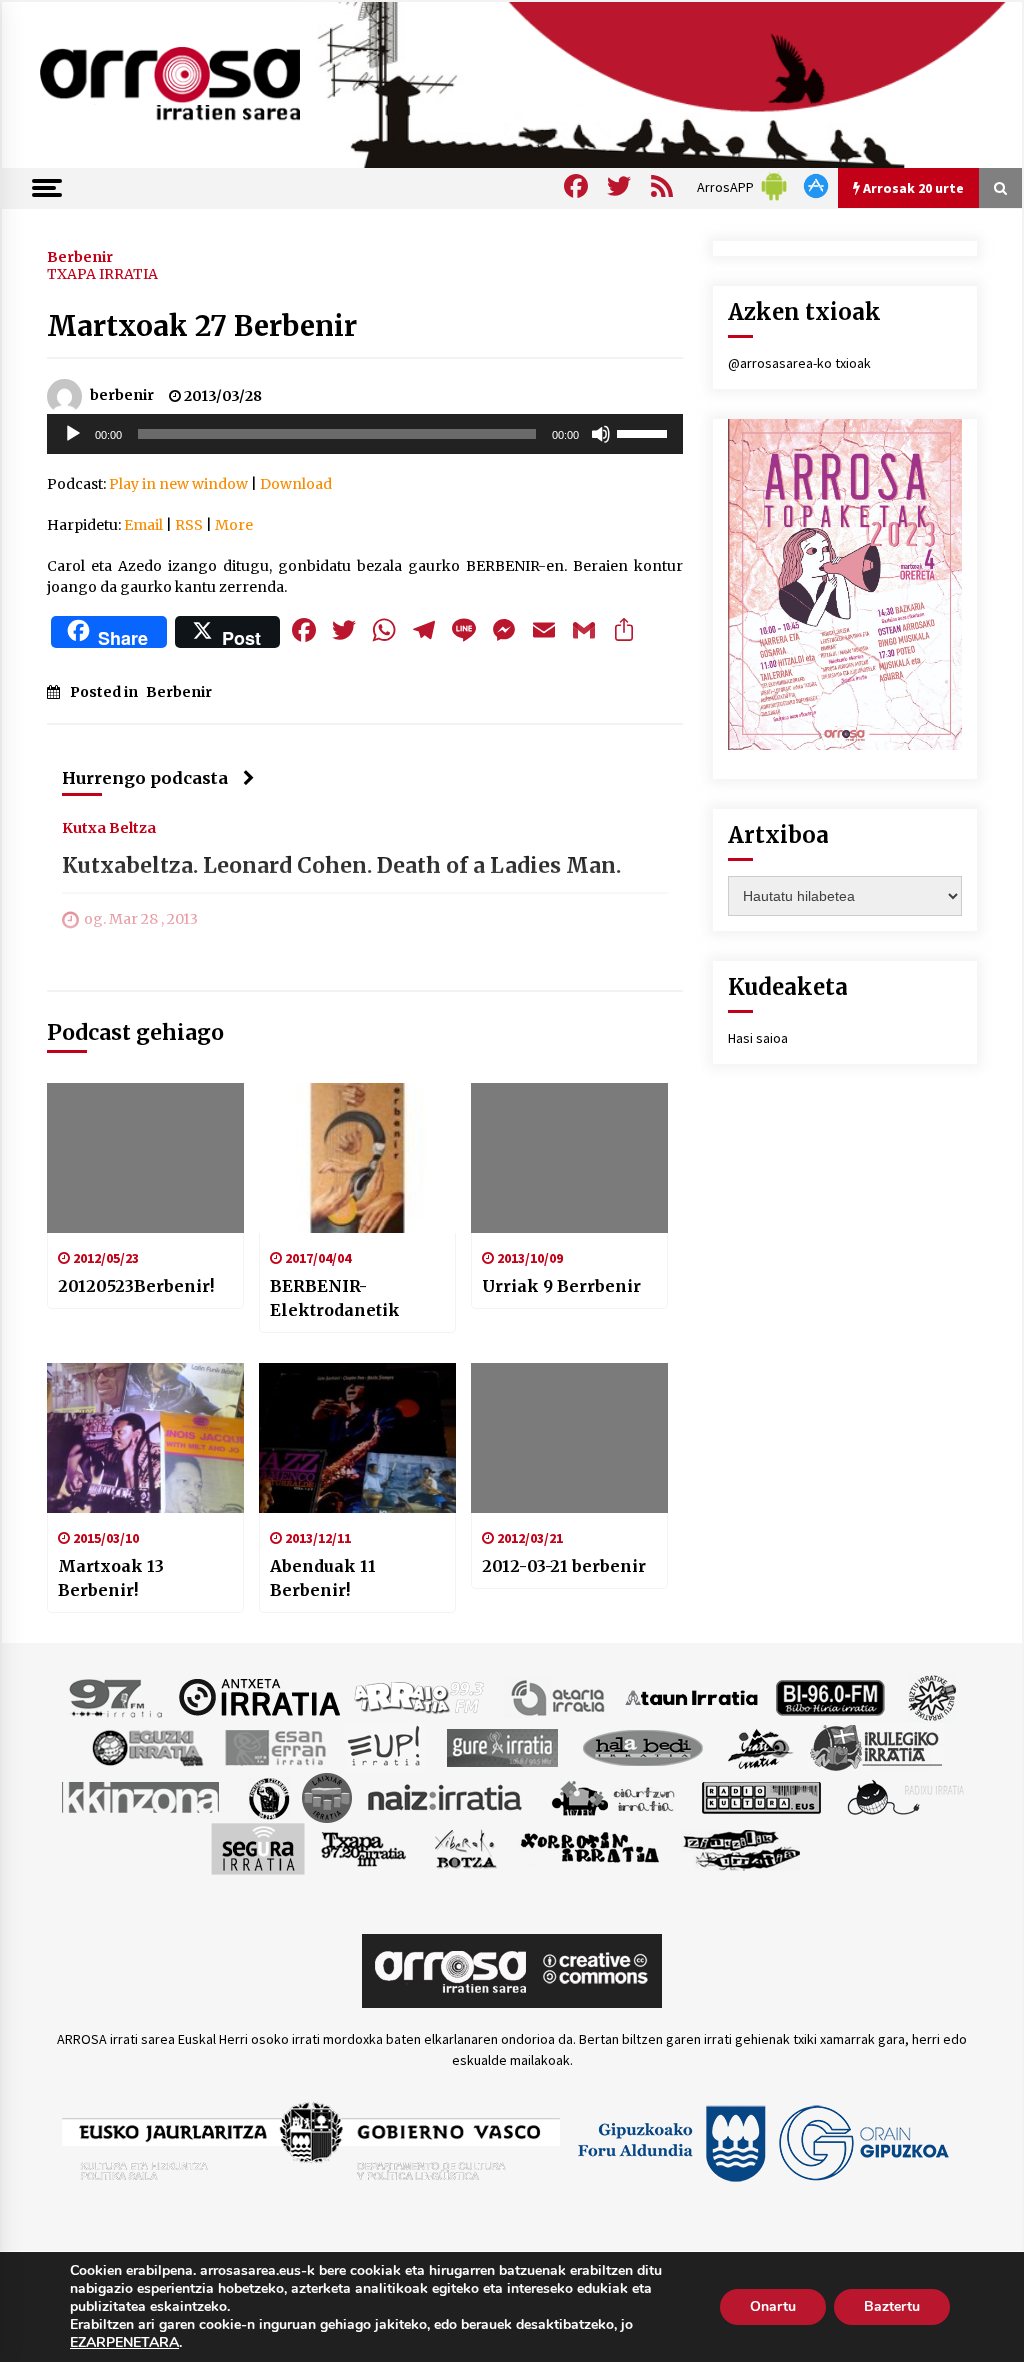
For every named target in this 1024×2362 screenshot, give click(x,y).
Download (296, 484)
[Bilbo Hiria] (830, 1696)
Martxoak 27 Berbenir (202, 326)
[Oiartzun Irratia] (613, 1796)
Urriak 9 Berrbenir (561, 1286)
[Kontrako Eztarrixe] (267, 1796)
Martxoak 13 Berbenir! (111, 1578)
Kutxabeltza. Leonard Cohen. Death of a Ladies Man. (341, 865)
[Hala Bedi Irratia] (642, 1746)
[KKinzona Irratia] (142, 1796)
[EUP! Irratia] (385, 1746)
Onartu (773, 2306)
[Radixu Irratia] (904, 1796)
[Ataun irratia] (692, 1696)
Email (143, 525)
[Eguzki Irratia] (146, 1746)
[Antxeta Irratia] (259, 1696)
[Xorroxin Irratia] (589, 1847)
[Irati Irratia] (761, 1746)
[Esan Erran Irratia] (274, 1746)
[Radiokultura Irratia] (761, 1796)
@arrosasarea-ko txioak (799, 363)
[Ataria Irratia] (559, 1696)
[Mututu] (601, 434)
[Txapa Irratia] (363, 1847)
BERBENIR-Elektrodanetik (335, 1298)
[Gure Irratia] (502, 1746)
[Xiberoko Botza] (464, 1847)
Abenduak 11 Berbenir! (323, 1578)
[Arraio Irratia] (420, 1696)
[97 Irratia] (117, 1696)
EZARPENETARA (124, 2343)
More (234, 525)
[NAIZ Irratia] (446, 1796)
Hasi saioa (758, 1038)
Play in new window (178, 484)
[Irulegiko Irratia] (876, 1746)
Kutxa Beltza (109, 827)
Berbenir (80, 256)
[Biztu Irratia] (932, 1696)
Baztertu (892, 2306)
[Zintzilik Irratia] (742, 1847)
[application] (365, 434)
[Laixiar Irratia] (327, 1796)
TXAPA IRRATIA (102, 274)
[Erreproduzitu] (73, 434)
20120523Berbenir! (136, 1286)
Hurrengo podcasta (145, 778)
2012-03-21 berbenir (564, 1566)
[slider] (645, 432)
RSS (189, 525)
